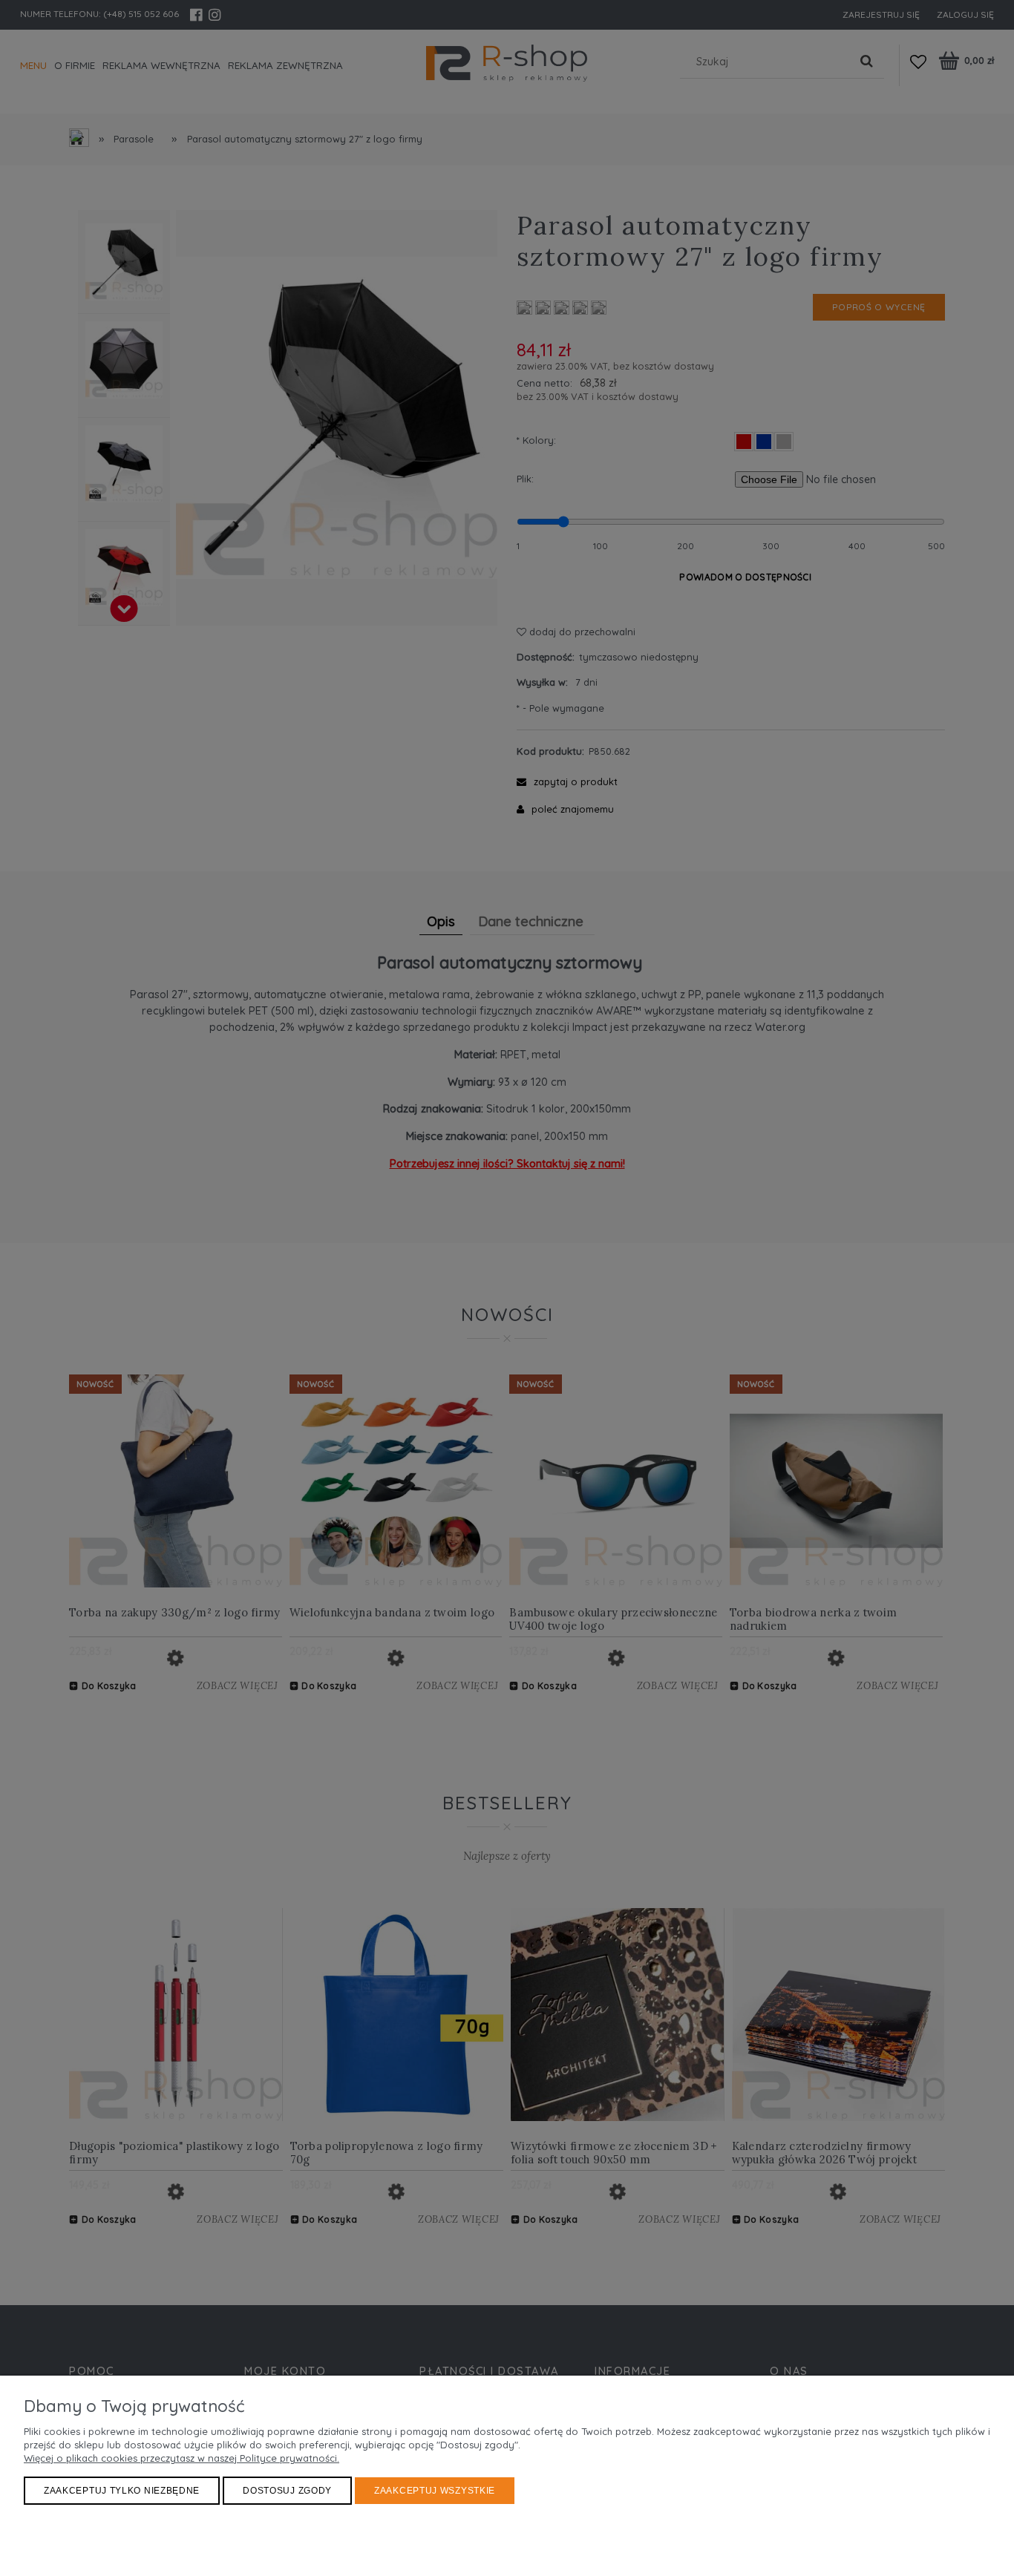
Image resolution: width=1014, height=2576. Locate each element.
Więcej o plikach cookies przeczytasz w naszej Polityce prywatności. (181, 2458)
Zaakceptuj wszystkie (435, 2491)
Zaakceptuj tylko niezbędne (122, 2491)
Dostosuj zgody (287, 2491)
